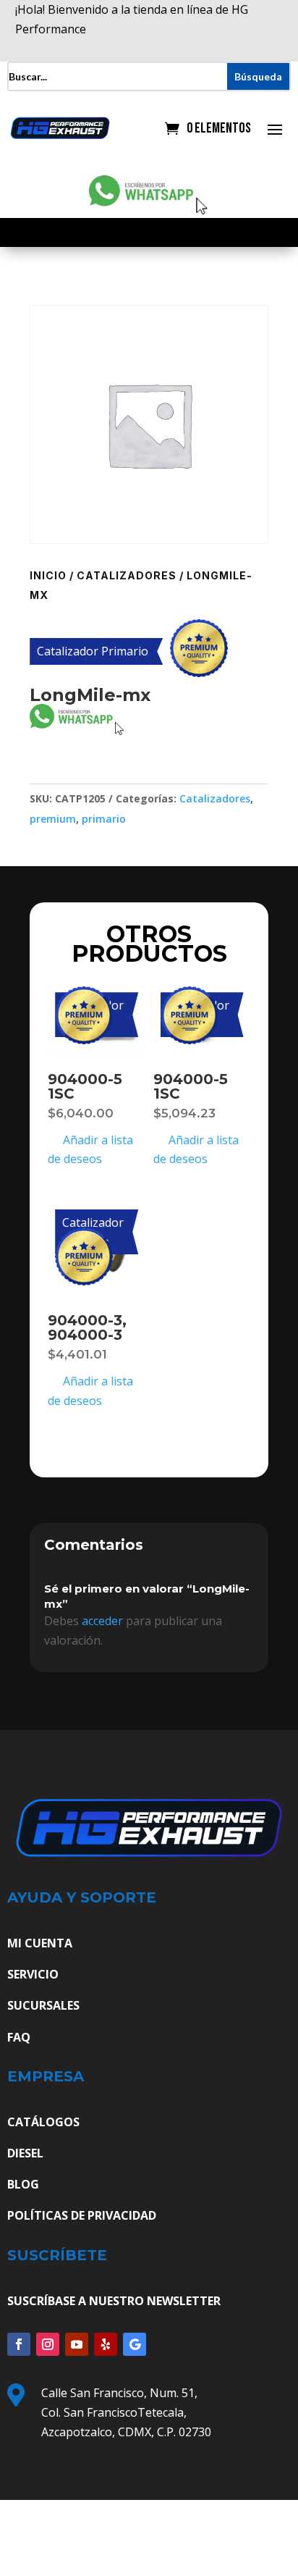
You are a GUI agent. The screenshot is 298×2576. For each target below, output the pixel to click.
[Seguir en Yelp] (106, 2344)
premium (53, 819)
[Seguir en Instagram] (48, 2344)
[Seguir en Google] (135, 2344)
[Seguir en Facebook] (19, 2344)
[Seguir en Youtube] (77, 2344)
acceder (102, 1621)
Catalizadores (127, 575)
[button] (36, 774)
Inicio (48, 575)
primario (104, 819)
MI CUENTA (40, 1943)
